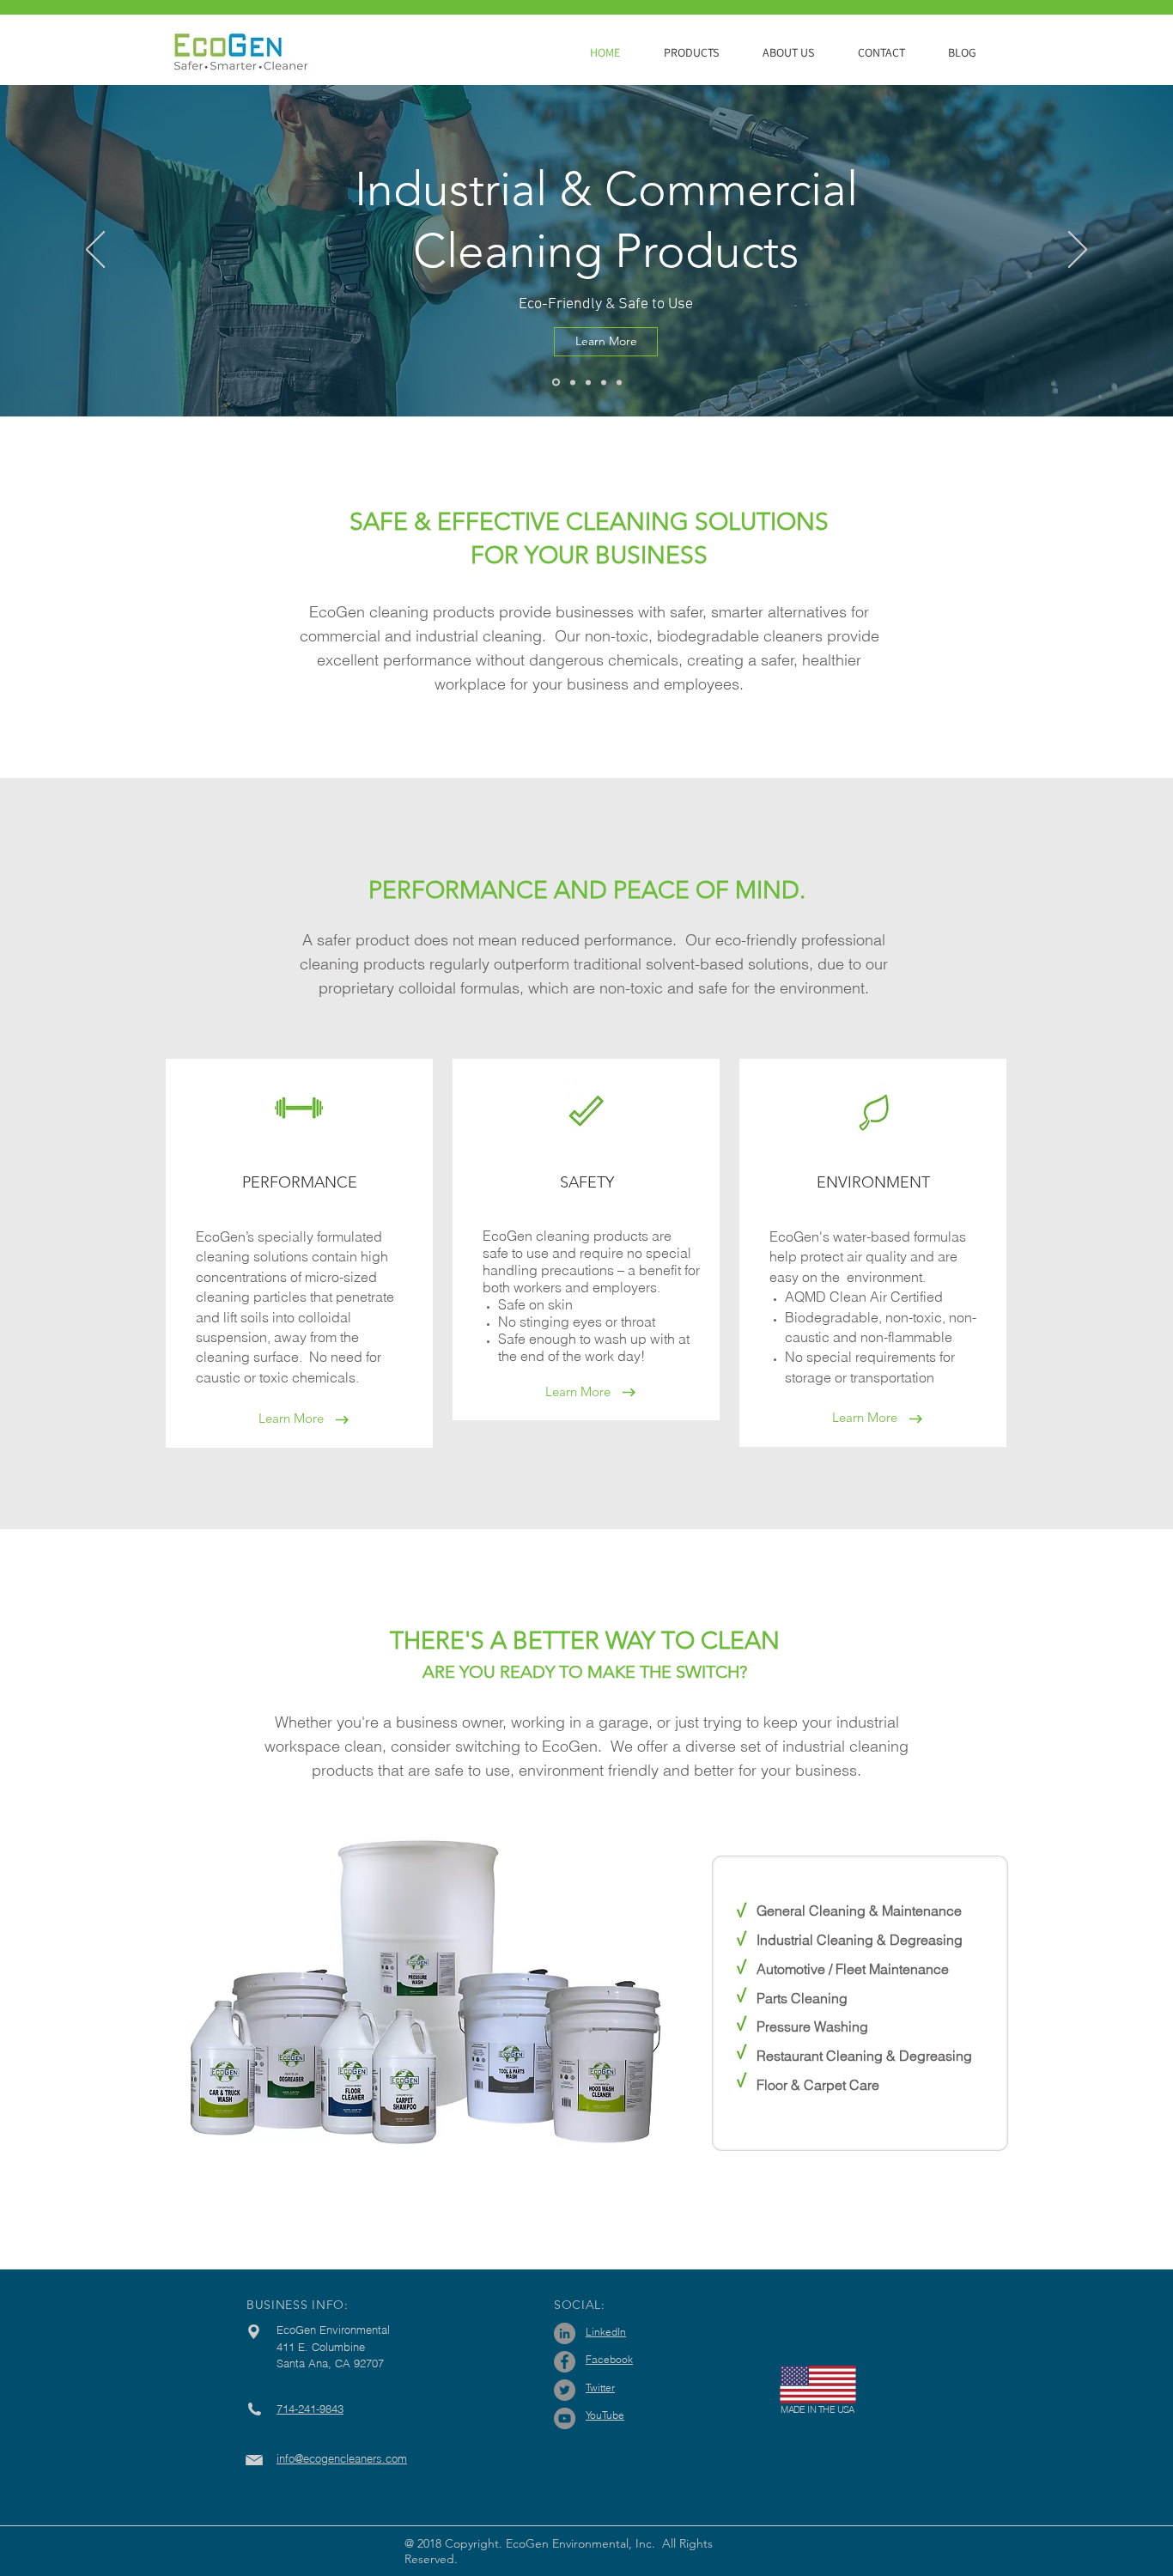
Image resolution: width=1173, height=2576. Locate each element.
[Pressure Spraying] (556, 383)
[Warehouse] (619, 382)
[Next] (1078, 251)
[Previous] (95, 251)
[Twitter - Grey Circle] (565, 2390)
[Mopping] (573, 382)
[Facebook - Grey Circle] (565, 2362)
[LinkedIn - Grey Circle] (565, 2333)
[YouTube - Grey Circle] (565, 2418)
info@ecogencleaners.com (342, 2458)
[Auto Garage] (588, 382)
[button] (700, 52)
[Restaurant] (604, 382)
